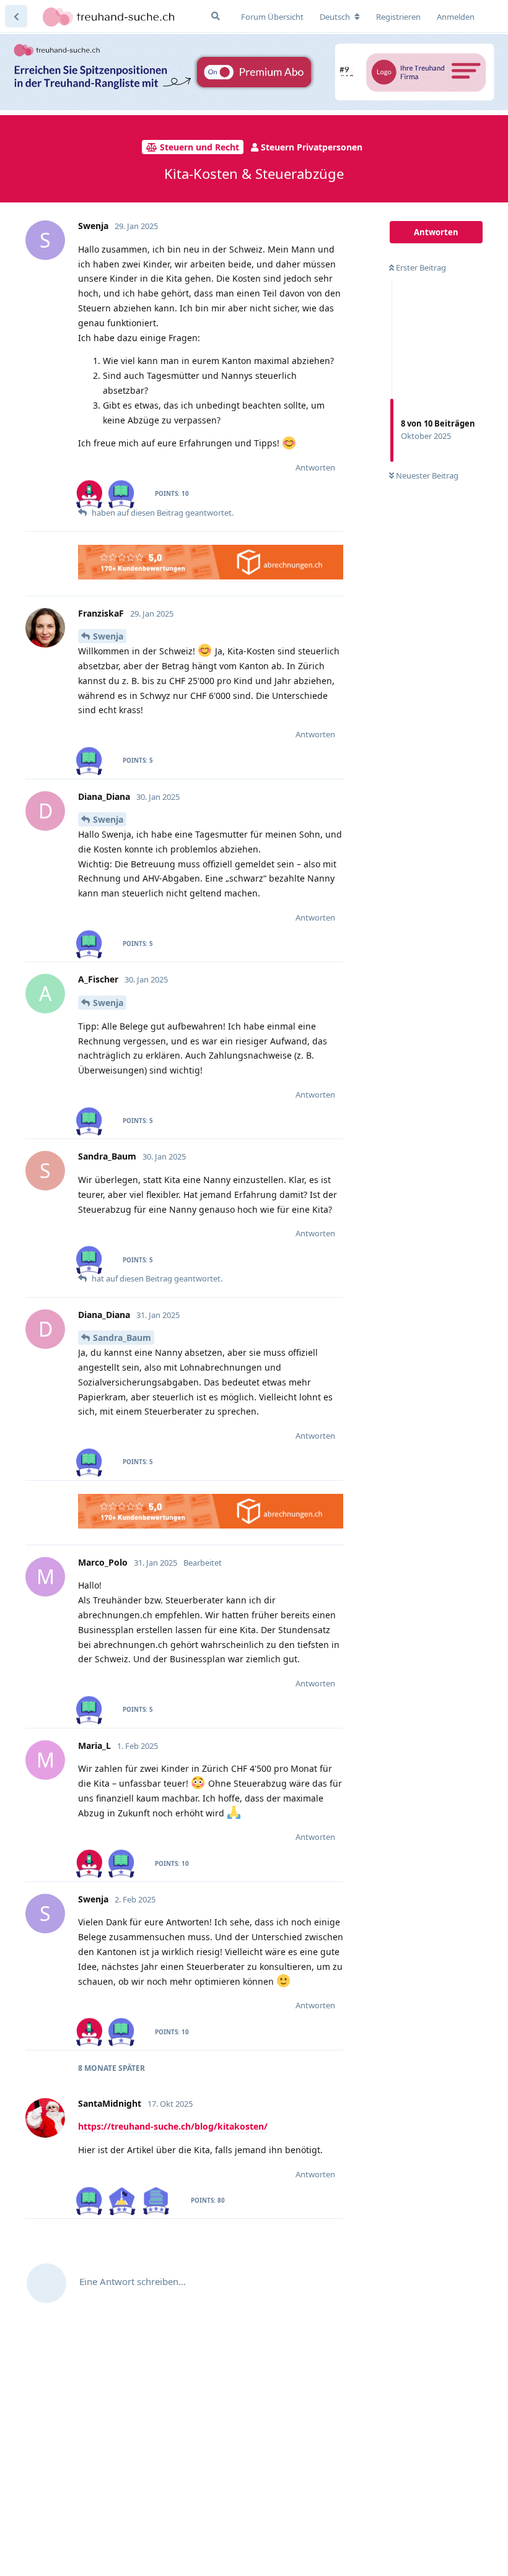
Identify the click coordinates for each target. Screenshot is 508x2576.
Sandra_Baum (122, 1338)
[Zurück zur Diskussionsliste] (16, 16)
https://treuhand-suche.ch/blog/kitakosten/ (173, 2126)
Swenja (108, 636)
